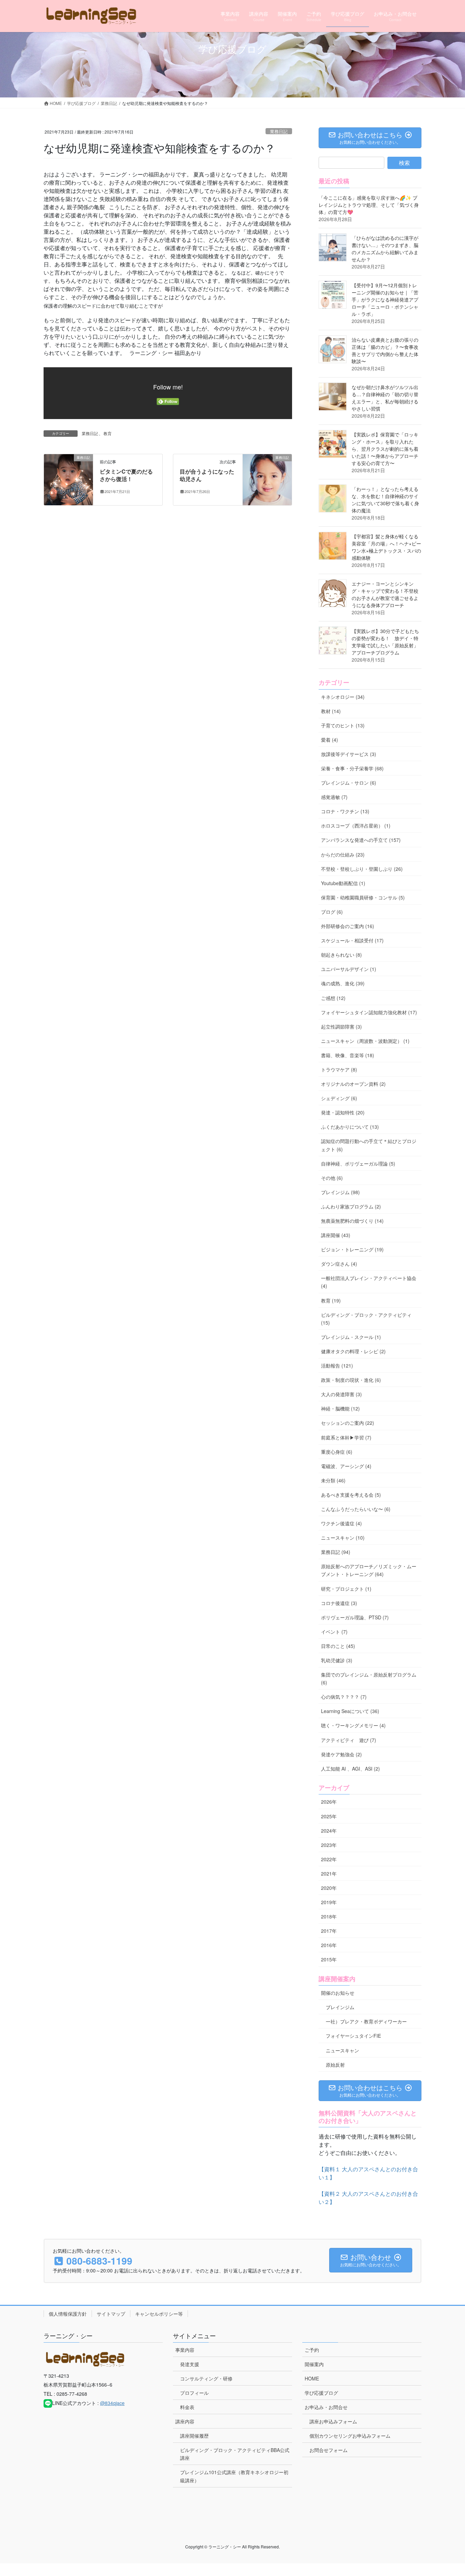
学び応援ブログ (321, 2393)
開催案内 (314, 2364)
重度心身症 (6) (337, 1452)
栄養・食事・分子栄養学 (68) (352, 768)
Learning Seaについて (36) (350, 1711)
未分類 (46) (333, 1480)
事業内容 (185, 2350)
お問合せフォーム (328, 2450)
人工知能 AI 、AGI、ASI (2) (350, 1769)
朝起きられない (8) (341, 955)
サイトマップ (111, 2314)
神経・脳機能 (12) (340, 1408)
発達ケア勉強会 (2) (341, 1754)
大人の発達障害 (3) (341, 1394)
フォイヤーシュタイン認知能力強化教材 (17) (369, 1012)
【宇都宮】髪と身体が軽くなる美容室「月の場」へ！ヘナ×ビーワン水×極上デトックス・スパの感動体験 (386, 547)
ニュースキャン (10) (343, 1538)
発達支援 (190, 2364)
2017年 (329, 1931)
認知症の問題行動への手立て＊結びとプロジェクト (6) (369, 1145)
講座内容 (185, 2421)
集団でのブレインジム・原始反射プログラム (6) (369, 1678)
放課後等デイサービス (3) (349, 754)
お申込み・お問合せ (326, 2407)
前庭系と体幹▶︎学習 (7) (346, 1437)
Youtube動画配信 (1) (343, 883)
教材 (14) (331, 711)
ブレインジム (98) (340, 1192)
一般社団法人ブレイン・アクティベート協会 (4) (369, 1282)
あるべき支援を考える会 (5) (351, 1495)
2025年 (329, 1816)
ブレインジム (340, 2007)
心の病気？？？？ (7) (344, 1697)
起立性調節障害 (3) (341, 1027)
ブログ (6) (332, 912)
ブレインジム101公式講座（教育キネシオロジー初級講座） (234, 2476)
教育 (108, 433)
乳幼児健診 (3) (337, 1660)
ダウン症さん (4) (339, 1264)
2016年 (329, 1945)
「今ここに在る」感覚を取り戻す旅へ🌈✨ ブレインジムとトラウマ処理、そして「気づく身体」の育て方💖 (369, 205)
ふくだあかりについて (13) (350, 1127)
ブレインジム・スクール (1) (351, 1337)
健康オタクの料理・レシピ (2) (353, 1351)
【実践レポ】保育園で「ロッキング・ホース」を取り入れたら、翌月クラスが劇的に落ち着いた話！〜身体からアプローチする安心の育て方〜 (385, 449)
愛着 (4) (330, 740)
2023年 (329, 1845)
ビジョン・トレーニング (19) (352, 1249)
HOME (312, 2378)
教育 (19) (331, 1300)
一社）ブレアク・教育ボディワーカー (366, 2021)
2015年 (329, 1959)
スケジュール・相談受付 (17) (352, 940)
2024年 (329, 1831)
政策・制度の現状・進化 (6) (351, 1380)
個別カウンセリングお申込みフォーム (350, 2436)
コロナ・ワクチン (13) (345, 811)
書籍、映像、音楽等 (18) (348, 1055)
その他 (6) (332, 1178)
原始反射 (335, 2065)
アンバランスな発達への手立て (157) (361, 840)
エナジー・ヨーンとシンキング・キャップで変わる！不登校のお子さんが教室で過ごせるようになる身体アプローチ (385, 594)
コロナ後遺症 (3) (339, 1603)
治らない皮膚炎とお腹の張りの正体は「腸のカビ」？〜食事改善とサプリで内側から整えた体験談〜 (385, 350)
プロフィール (194, 2393)
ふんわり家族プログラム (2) (351, 1206)
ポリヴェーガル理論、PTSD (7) (355, 1617)
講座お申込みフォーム (333, 2421)
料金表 (187, 2407)
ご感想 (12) (333, 998)
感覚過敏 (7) (334, 797)
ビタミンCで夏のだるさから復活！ (126, 475)
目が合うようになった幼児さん (207, 475)
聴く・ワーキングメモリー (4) (353, 1725)
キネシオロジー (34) (343, 697)
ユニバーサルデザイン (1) (349, 969)
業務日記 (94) (336, 1552)
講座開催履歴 (194, 2436)
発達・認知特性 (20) (343, 1112)
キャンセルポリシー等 (159, 2314)
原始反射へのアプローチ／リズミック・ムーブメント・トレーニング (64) (369, 1570)
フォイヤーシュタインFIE (353, 2036)
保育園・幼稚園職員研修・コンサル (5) (363, 897)
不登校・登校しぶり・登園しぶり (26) (362, 869)
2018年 (329, 1916)
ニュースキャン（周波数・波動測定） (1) (365, 1041)
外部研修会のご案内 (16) (348, 926)
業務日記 (279, 131)
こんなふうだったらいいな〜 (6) (356, 1509)
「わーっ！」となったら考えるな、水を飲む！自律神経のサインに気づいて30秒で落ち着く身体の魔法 (385, 500)
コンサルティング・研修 (206, 2378)
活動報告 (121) (337, 1366)
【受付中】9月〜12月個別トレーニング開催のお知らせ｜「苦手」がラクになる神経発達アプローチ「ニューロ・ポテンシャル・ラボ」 (385, 299)
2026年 (329, 1802)
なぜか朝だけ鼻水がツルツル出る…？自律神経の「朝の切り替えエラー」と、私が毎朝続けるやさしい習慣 (385, 398)
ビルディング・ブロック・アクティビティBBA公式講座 (235, 2454)
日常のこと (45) (338, 1646)
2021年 (329, 1873)
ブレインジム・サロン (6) (349, 783)
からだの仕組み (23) (343, 854)
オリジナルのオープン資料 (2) (353, 1084)
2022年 (329, 1859)
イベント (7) (334, 1632)
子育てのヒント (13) (343, 725)
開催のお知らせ (338, 1993)
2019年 (329, 1902)
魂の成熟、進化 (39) (343, 983)
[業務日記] (68, 479)
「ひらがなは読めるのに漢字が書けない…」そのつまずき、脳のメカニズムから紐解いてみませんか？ (385, 249)
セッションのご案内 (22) (348, 1423)
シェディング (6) (339, 1098)
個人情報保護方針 (68, 2314)
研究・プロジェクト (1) (346, 1589)
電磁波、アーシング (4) (346, 1466)
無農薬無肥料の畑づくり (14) (352, 1221)
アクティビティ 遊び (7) (349, 1740)
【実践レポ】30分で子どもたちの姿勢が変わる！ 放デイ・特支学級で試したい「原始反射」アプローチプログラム (385, 642)
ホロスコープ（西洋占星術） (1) (356, 826)
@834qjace (112, 2403)
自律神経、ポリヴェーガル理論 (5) (358, 1163)
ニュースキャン (342, 2050)
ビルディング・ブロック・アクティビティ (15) (366, 1319)
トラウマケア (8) (339, 1069)
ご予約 (312, 2350)
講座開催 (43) (336, 1235)
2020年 (329, 1888)
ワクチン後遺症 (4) (341, 1523)
